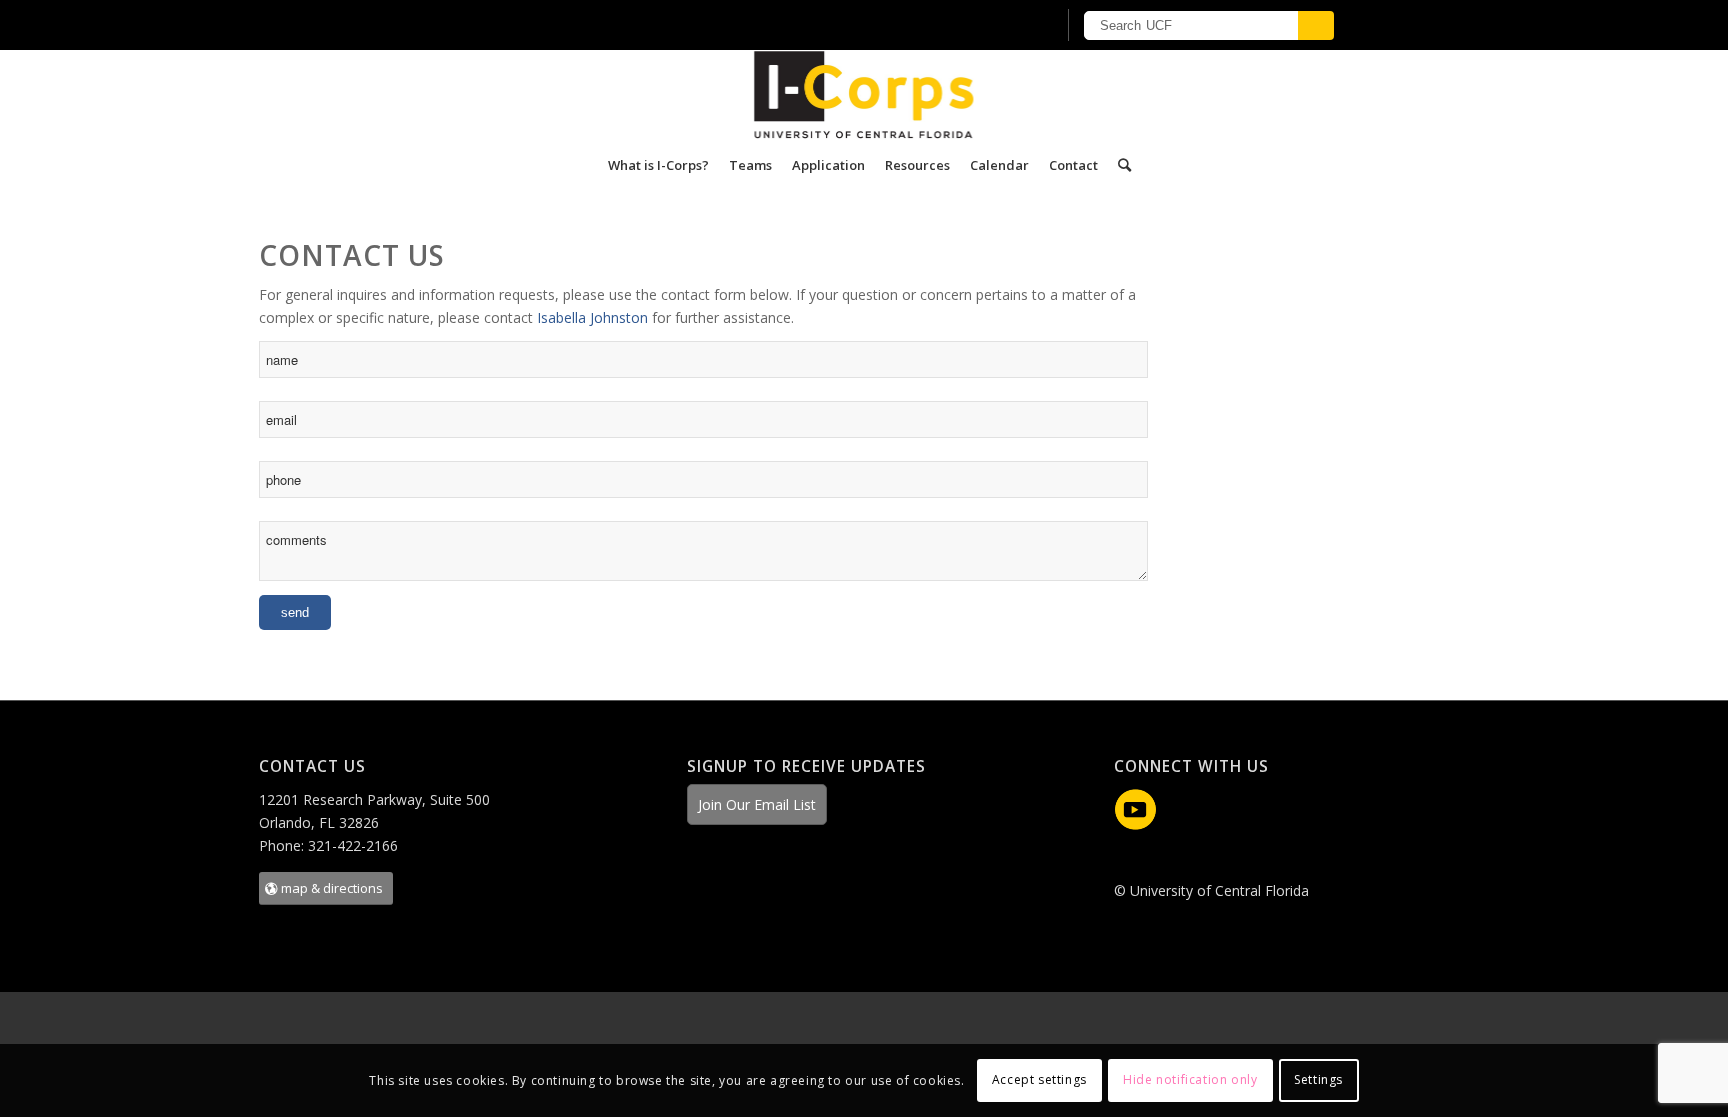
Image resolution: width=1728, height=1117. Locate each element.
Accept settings (1039, 1079)
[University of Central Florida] (542, 24)
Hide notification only (1190, 1079)
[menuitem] (658, 165)
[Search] (1119, 165)
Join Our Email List (757, 804)
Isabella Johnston (592, 317)
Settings (1318, 1079)
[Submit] (1316, 25)
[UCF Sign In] (991, 26)
